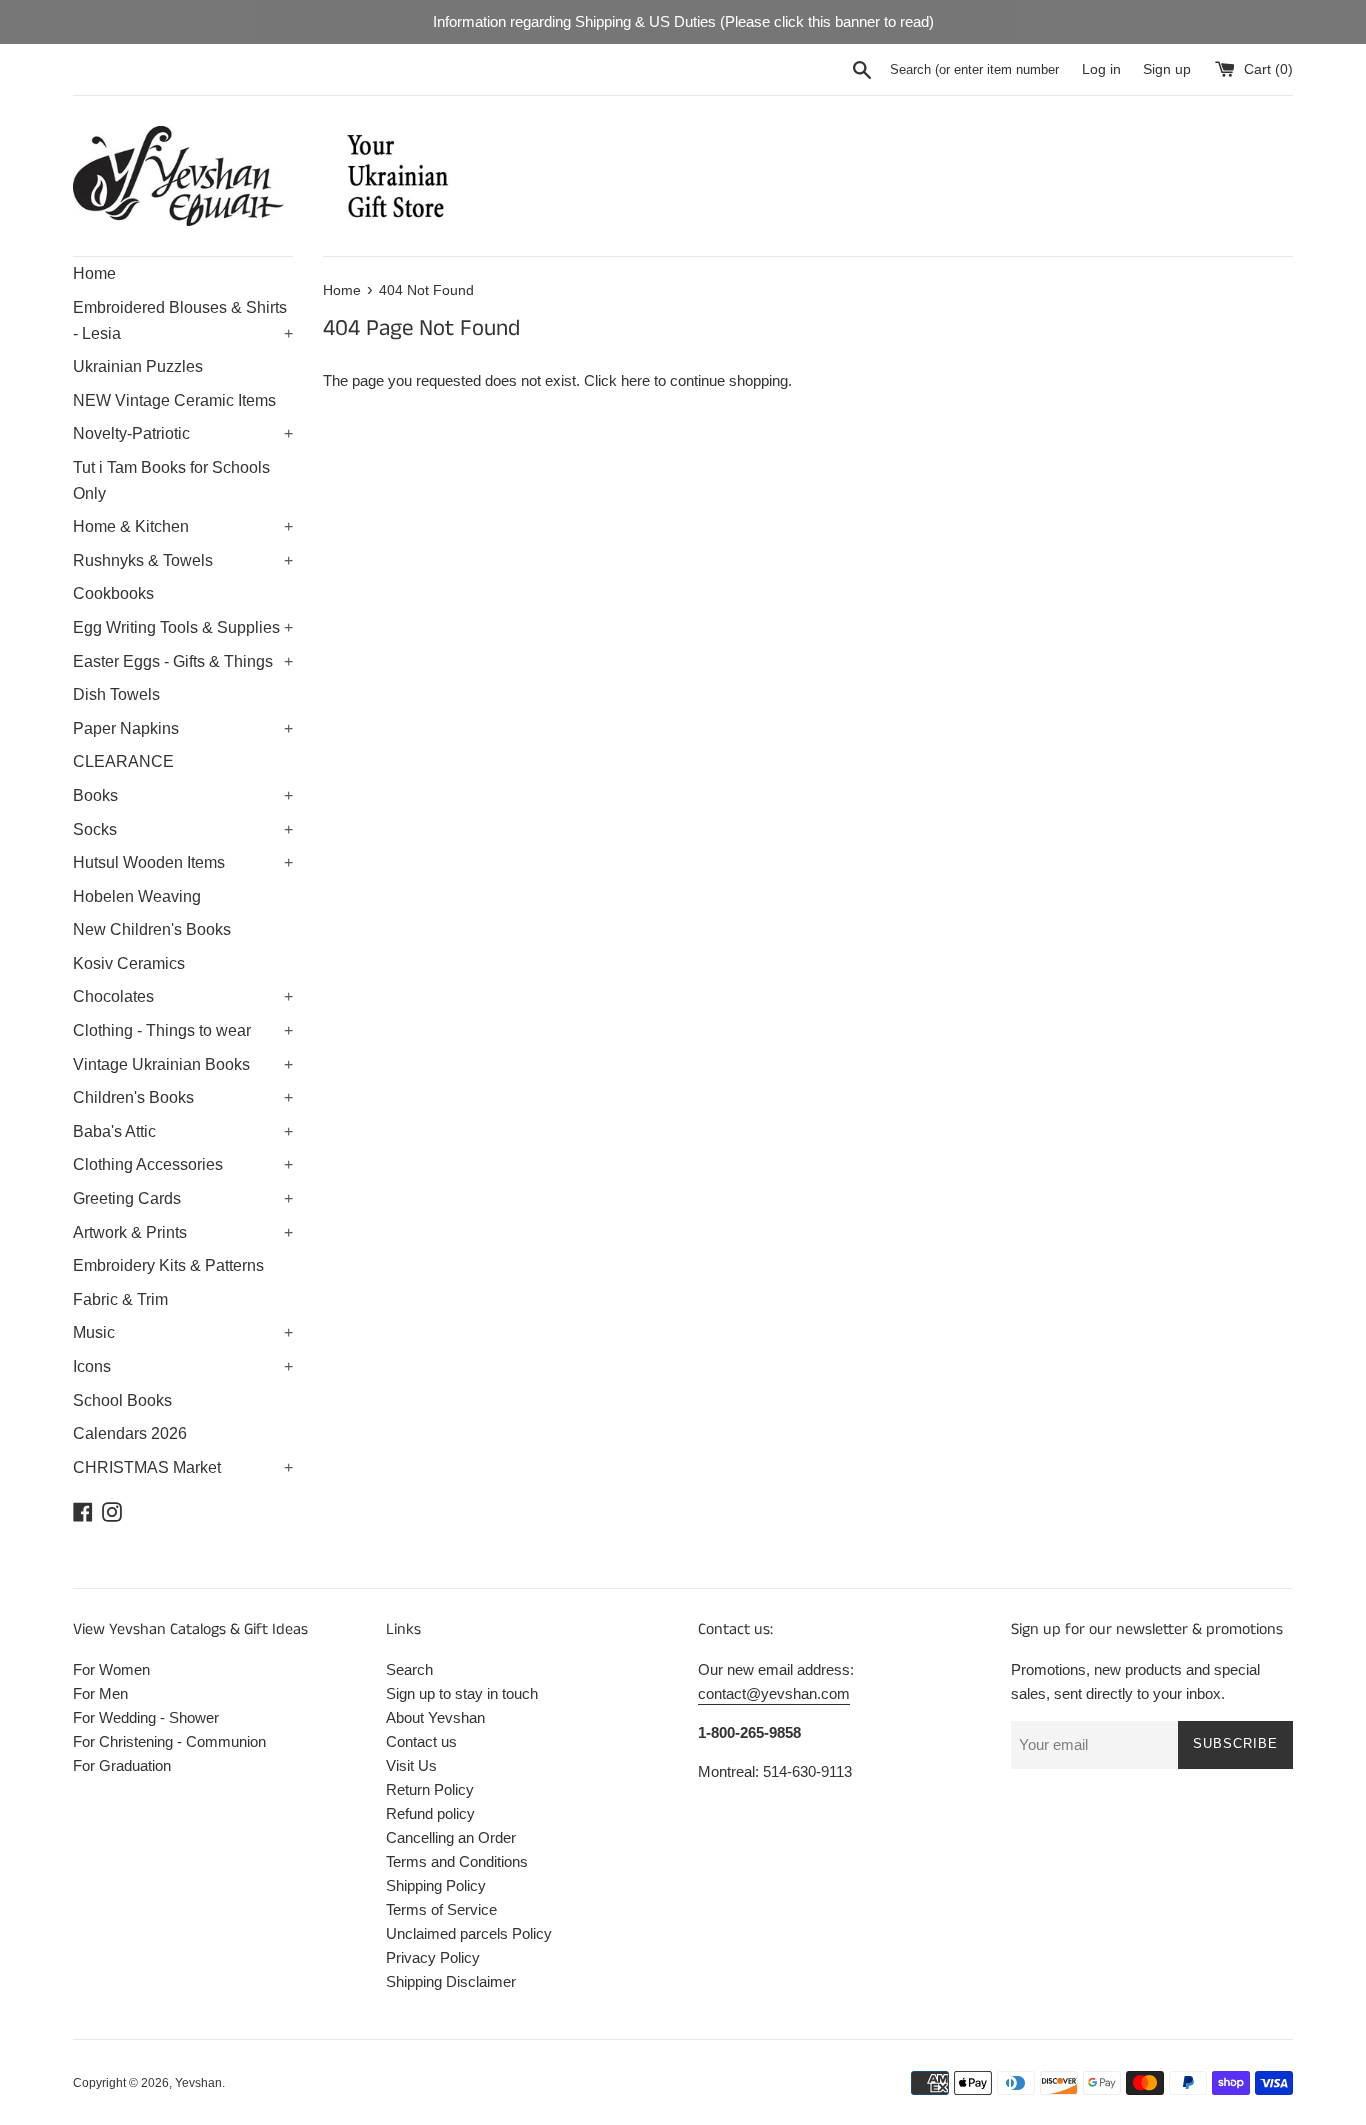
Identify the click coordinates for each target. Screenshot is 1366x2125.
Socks (183, 829)
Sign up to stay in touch (462, 1693)
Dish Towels (116, 694)
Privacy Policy (433, 1957)
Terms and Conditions (457, 1861)
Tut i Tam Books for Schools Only (171, 480)
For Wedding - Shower (146, 1717)
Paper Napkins (183, 728)
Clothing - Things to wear (183, 1030)
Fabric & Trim (120, 1299)
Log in (1101, 69)
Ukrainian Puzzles (138, 366)
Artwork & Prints (183, 1232)
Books (183, 795)
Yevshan (198, 2083)
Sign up (1167, 69)
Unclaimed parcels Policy (469, 1933)
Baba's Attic (183, 1131)
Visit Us (411, 1765)
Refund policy (430, 1813)
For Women (111, 1669)
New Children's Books (152, 929)
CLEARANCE (123, 761)
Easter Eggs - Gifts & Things (183, 661)
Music (183, 1332)
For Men (100, 1693)
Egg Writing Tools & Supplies (183, 627)
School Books (122, 1400)
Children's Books (183, 1097)
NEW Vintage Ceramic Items (174, 400)
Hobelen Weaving (137, 896)
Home (94, 273)
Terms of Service (441, 1909)
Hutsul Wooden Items (183, 862)
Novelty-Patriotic (183, 433)
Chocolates (183, 996)
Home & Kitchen (183, 526)
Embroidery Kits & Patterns (168, 1265)
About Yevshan (435, 1717)
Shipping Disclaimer (451, 1981)
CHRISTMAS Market (183, 1467)
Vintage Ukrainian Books (183, 1064)
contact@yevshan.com (774, 1693)
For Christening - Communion (169, 1741)
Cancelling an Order (451, 1837)
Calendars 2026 (130, 1433)
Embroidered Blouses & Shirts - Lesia (183, 320)
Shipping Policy (436, 1885)
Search (409, 1669)
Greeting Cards (183, 1198)
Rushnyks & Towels (183, 560)
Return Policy (430, 1789)
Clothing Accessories (183, 1164)
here (635, 380)
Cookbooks (113, 593)
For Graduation (122, 1765)
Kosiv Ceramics (129, 963)
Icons (183, 1366)
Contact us (421, 1741)
